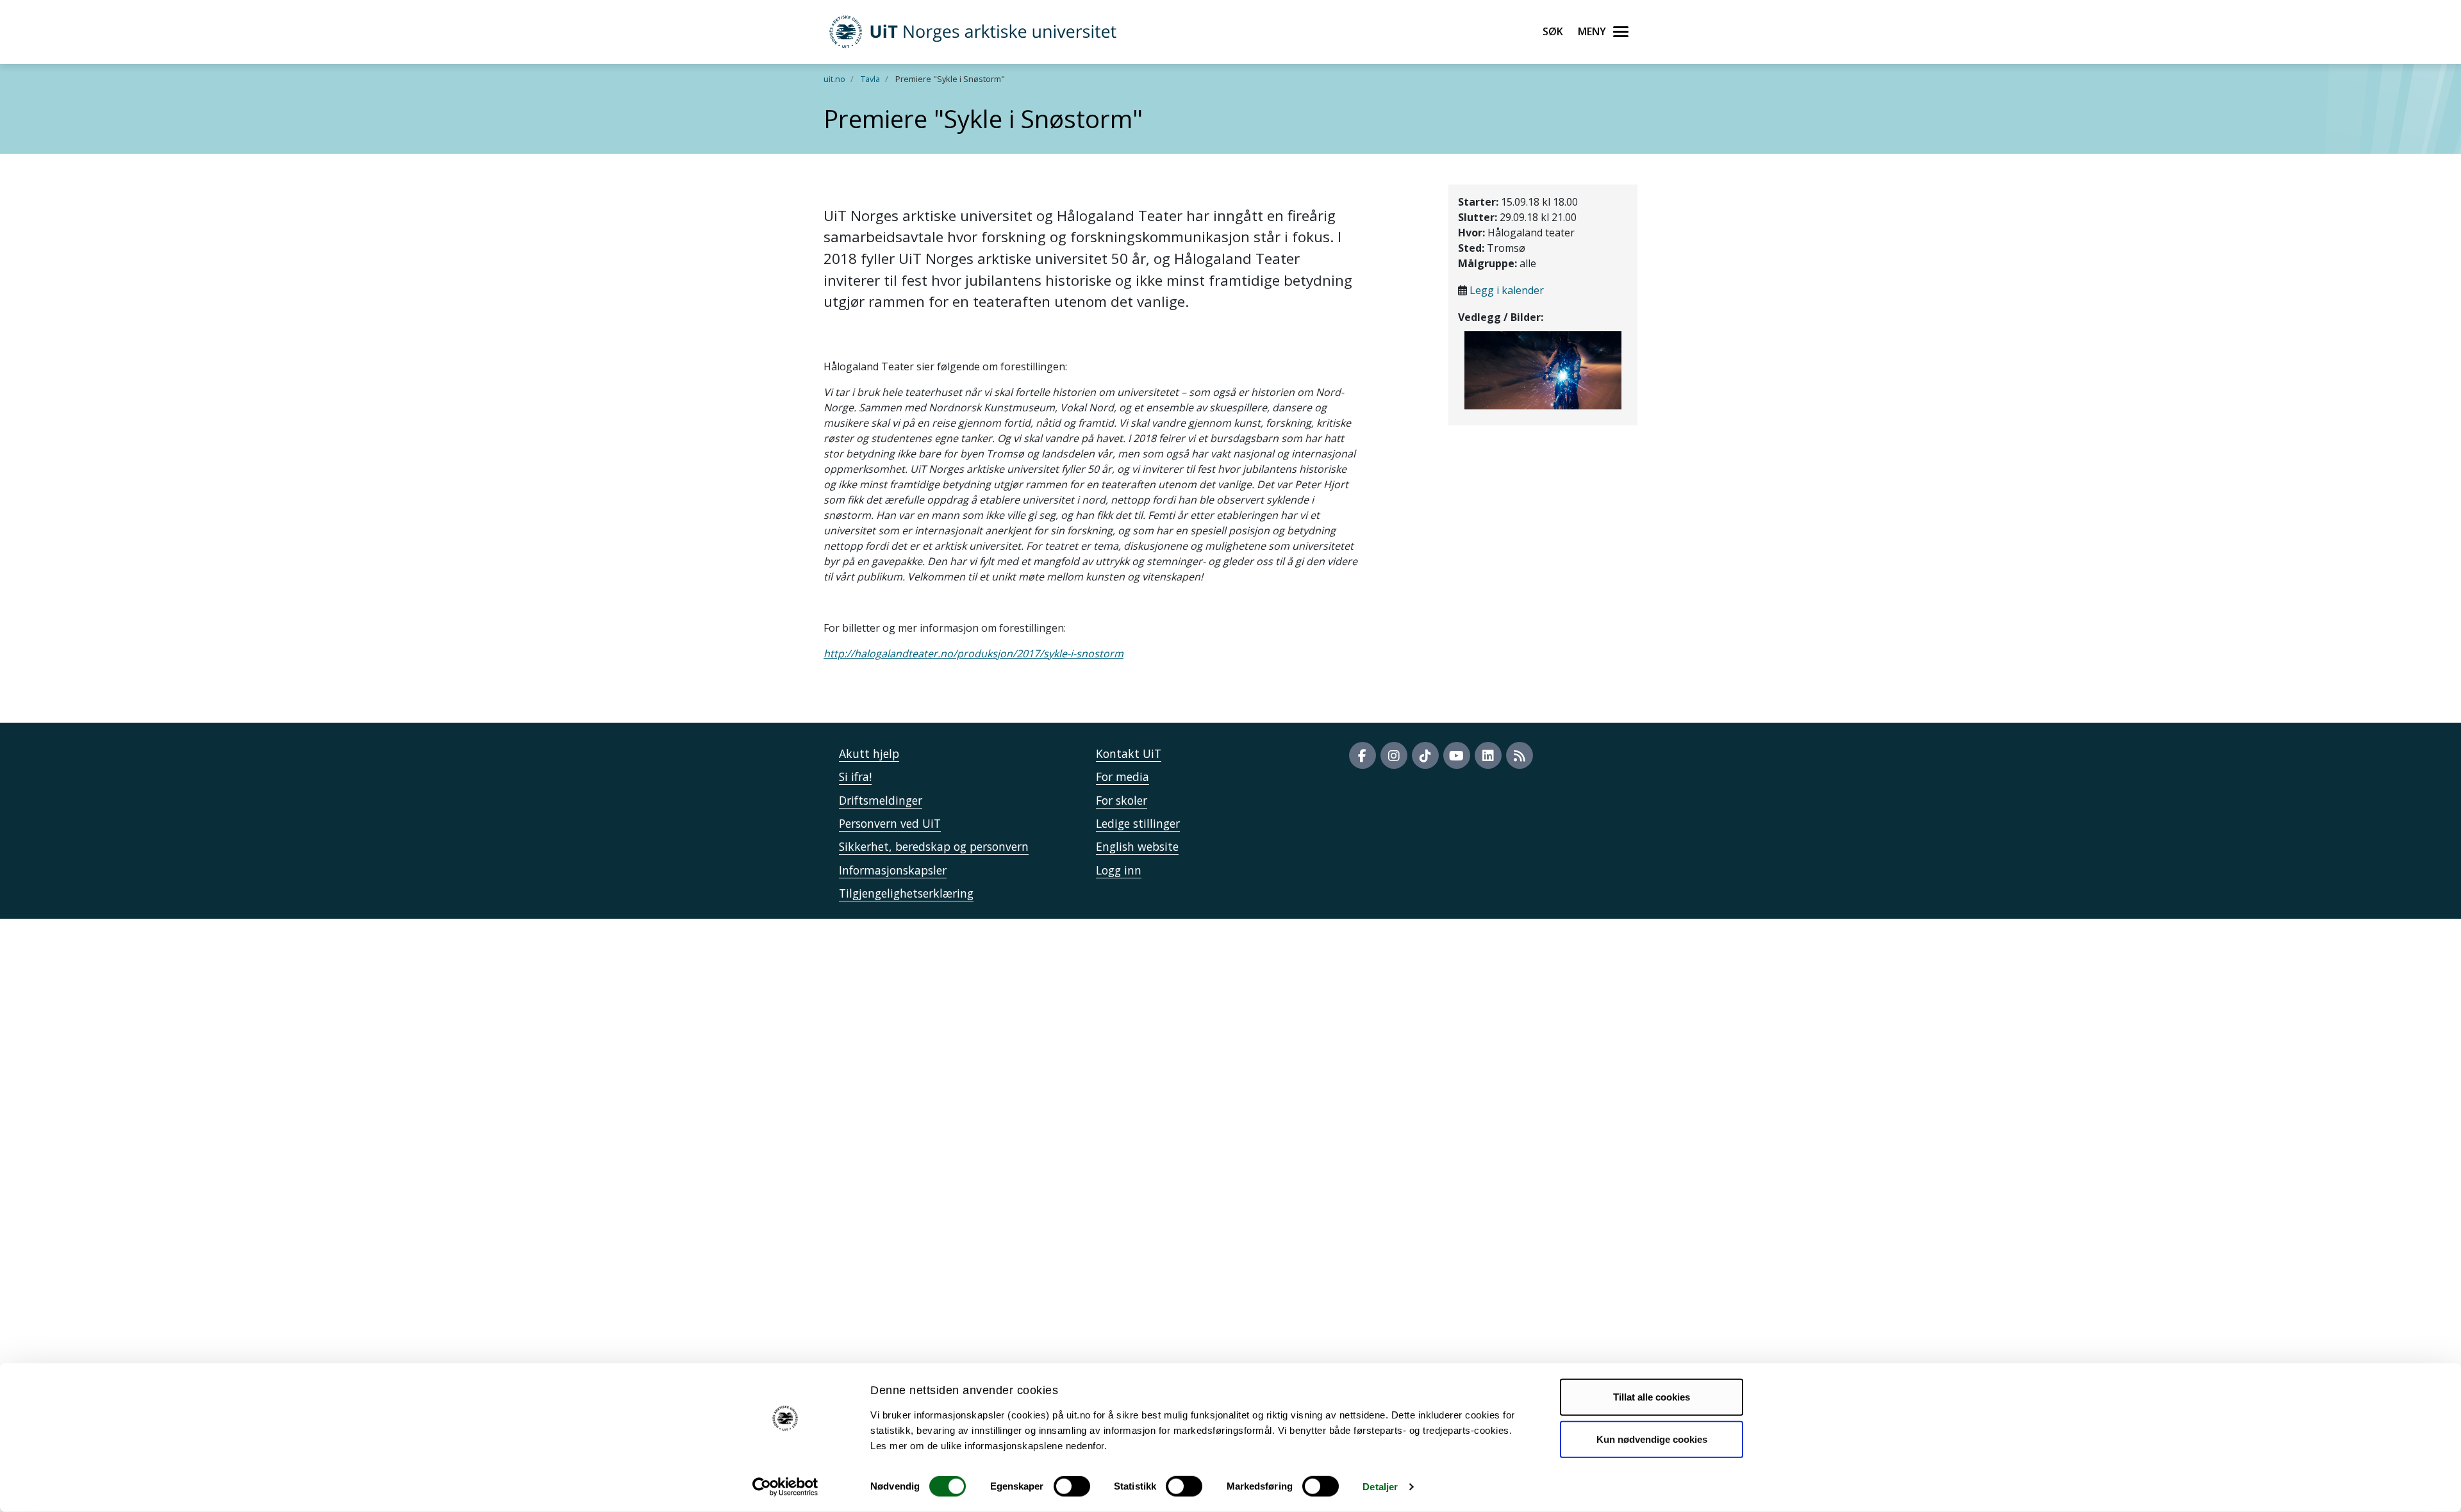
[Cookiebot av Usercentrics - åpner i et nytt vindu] (785, 1487)
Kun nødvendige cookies (1652, 1439)
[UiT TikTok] (1425, 755)
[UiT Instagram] (1394, 755)
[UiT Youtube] (1457, 755)
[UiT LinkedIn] (1488, 755)
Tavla (870, 79)
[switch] (1072, 1486)
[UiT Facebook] (1363, 755)
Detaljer (1380, 1487)
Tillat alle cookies (1652, 1397)
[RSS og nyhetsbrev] (1520, 755)
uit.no (834, 79)
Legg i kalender (1507, 290)
